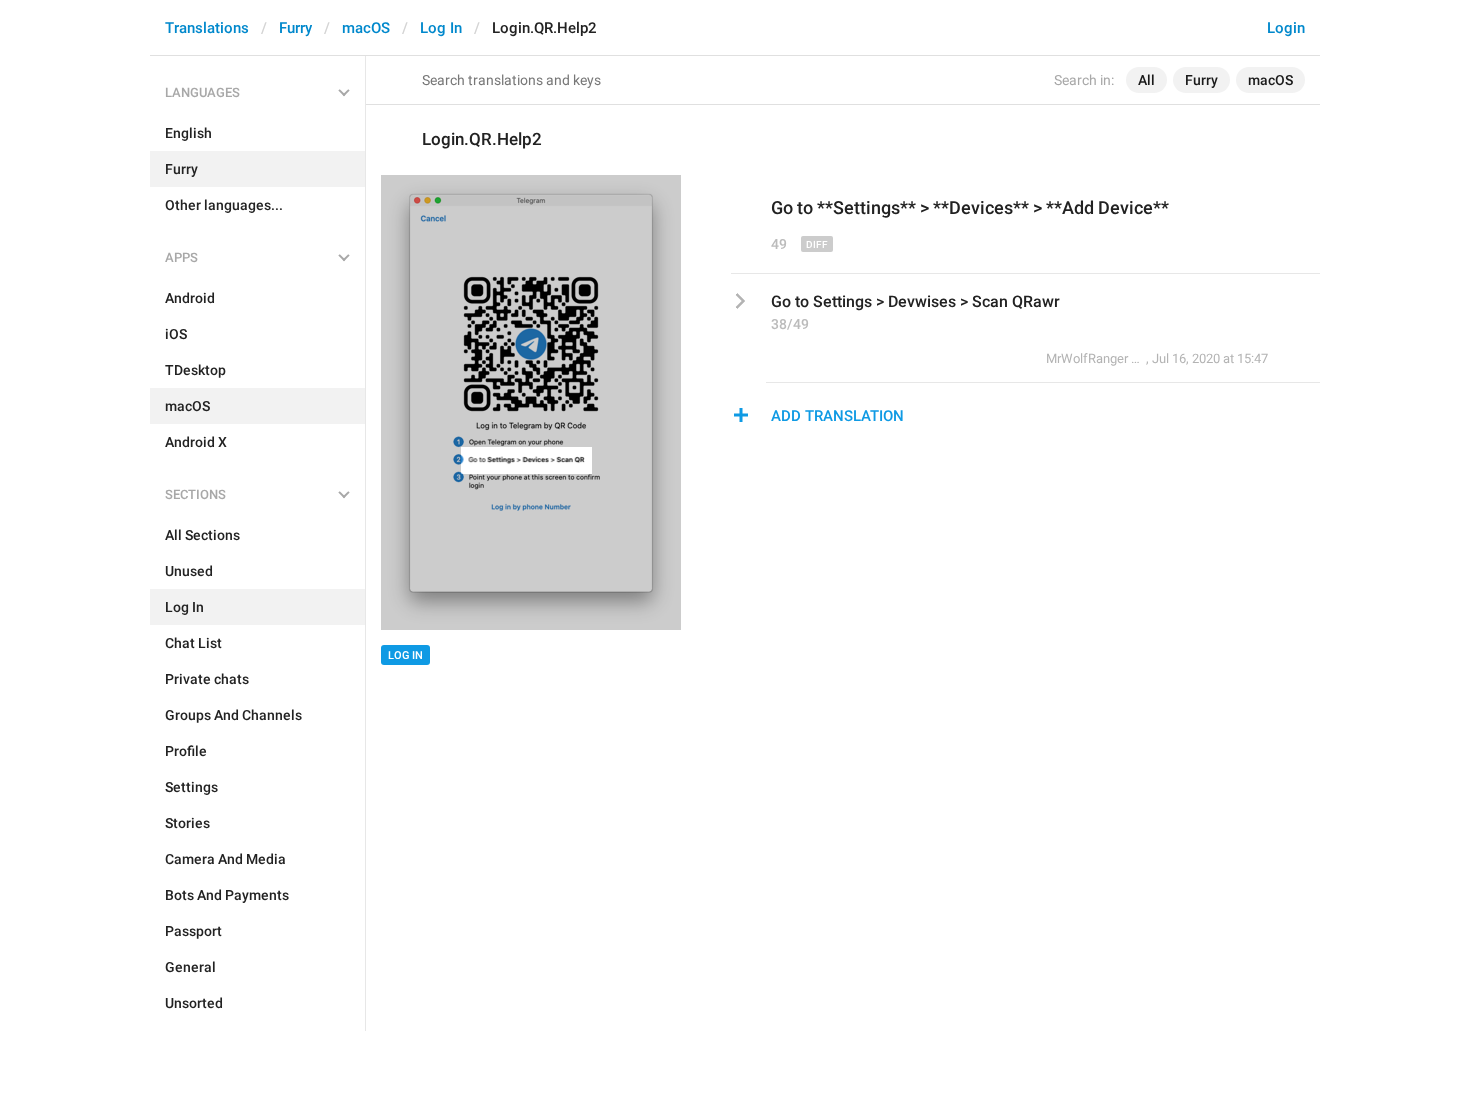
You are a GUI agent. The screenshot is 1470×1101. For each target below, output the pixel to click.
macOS (366, 28)
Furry (295, 28)
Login (1286, 28)
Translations (207, 28)
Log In (441, 28)
